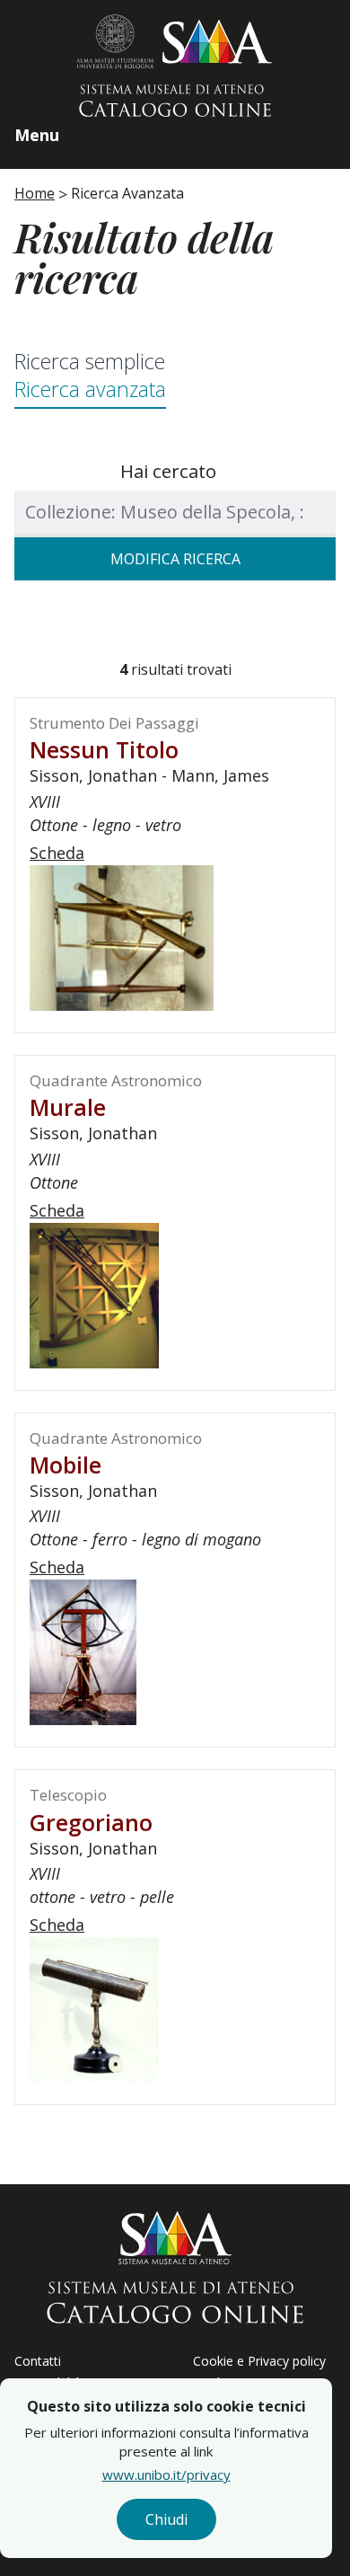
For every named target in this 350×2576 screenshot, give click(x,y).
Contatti (38, 2361)
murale (68, 1107)
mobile (66, 1465)
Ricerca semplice (90, 361)
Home (35, 193)
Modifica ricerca (175, 559)
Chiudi (166, 2519)
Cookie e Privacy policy (259, 2361)
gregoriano (91, 1822)
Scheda (57, 853)
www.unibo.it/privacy (166, 2474)
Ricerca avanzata (90, 389)
